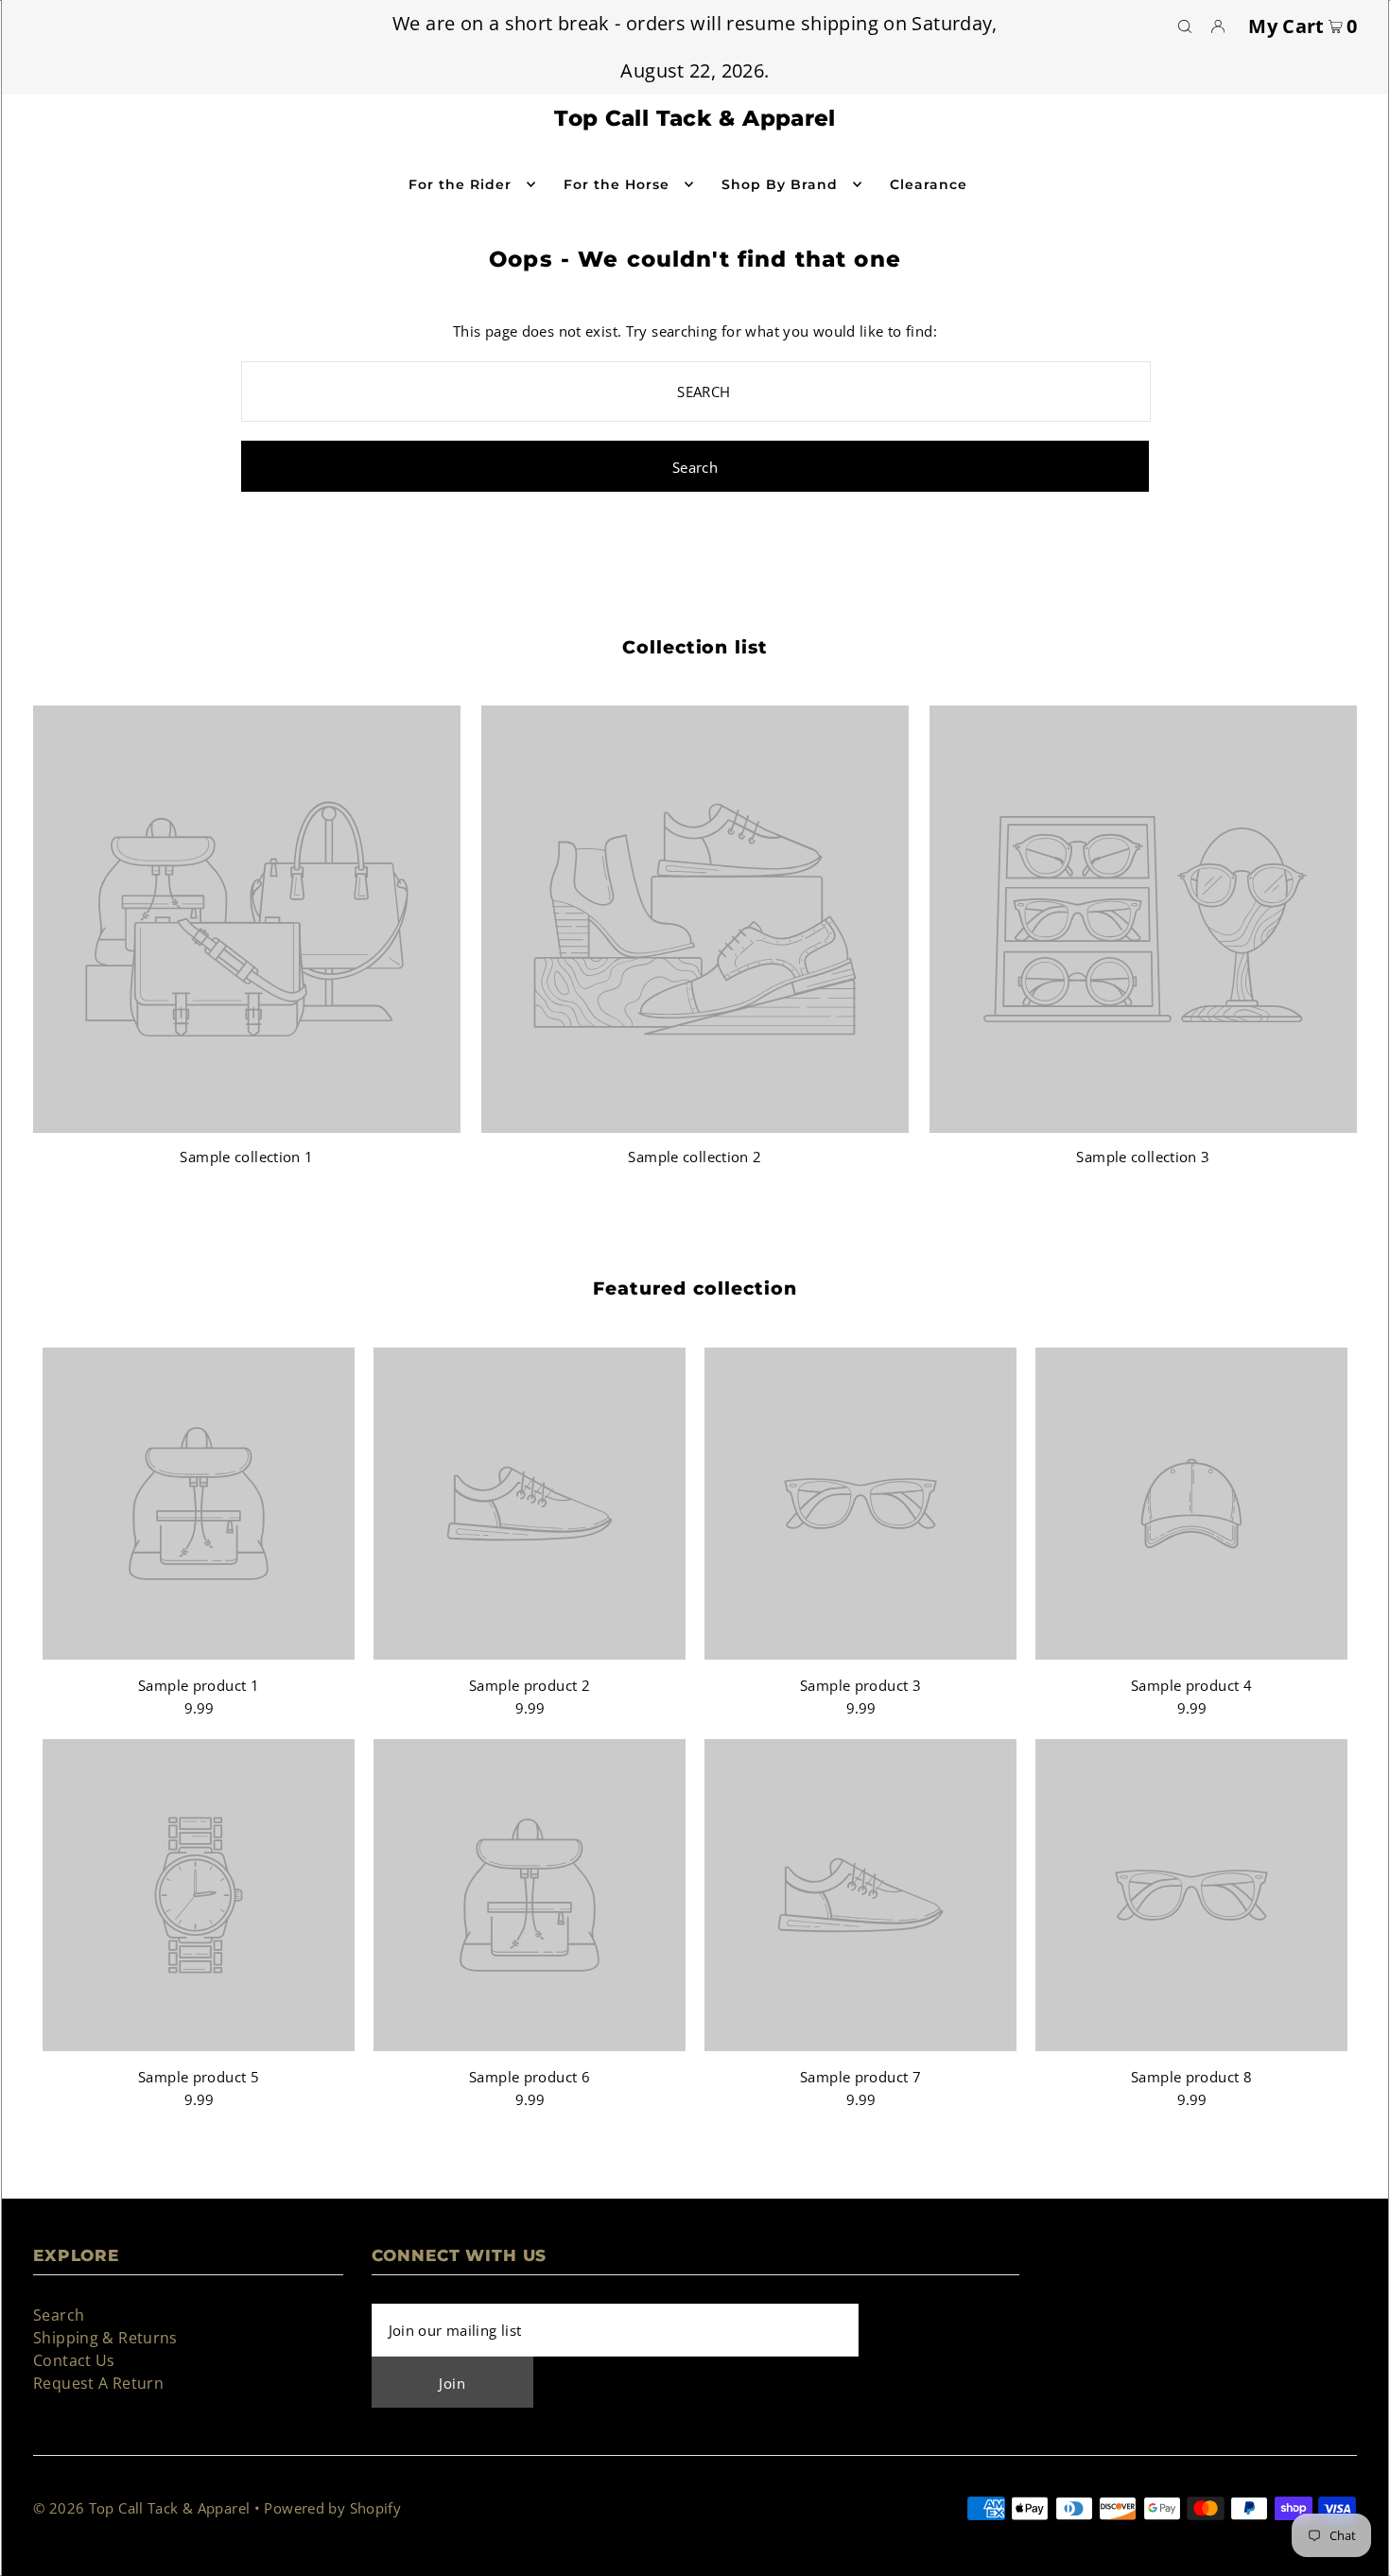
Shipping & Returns (105, 2338)
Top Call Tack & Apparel (695, 118)
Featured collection (695, 1288)
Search (59, 2315)
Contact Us (74, 2360)
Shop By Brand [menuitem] (780, 184)
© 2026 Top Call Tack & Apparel (141, 2508)
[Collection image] (247, 1124)
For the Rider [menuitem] (460, 184)
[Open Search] (1185, 26)
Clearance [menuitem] (929, 184)
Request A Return (98, 2383)
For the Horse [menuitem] (617, 184)
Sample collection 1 (246, 1157)
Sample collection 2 (695, 1157)
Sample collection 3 (1143, 1157)
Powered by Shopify (332, 2508)
